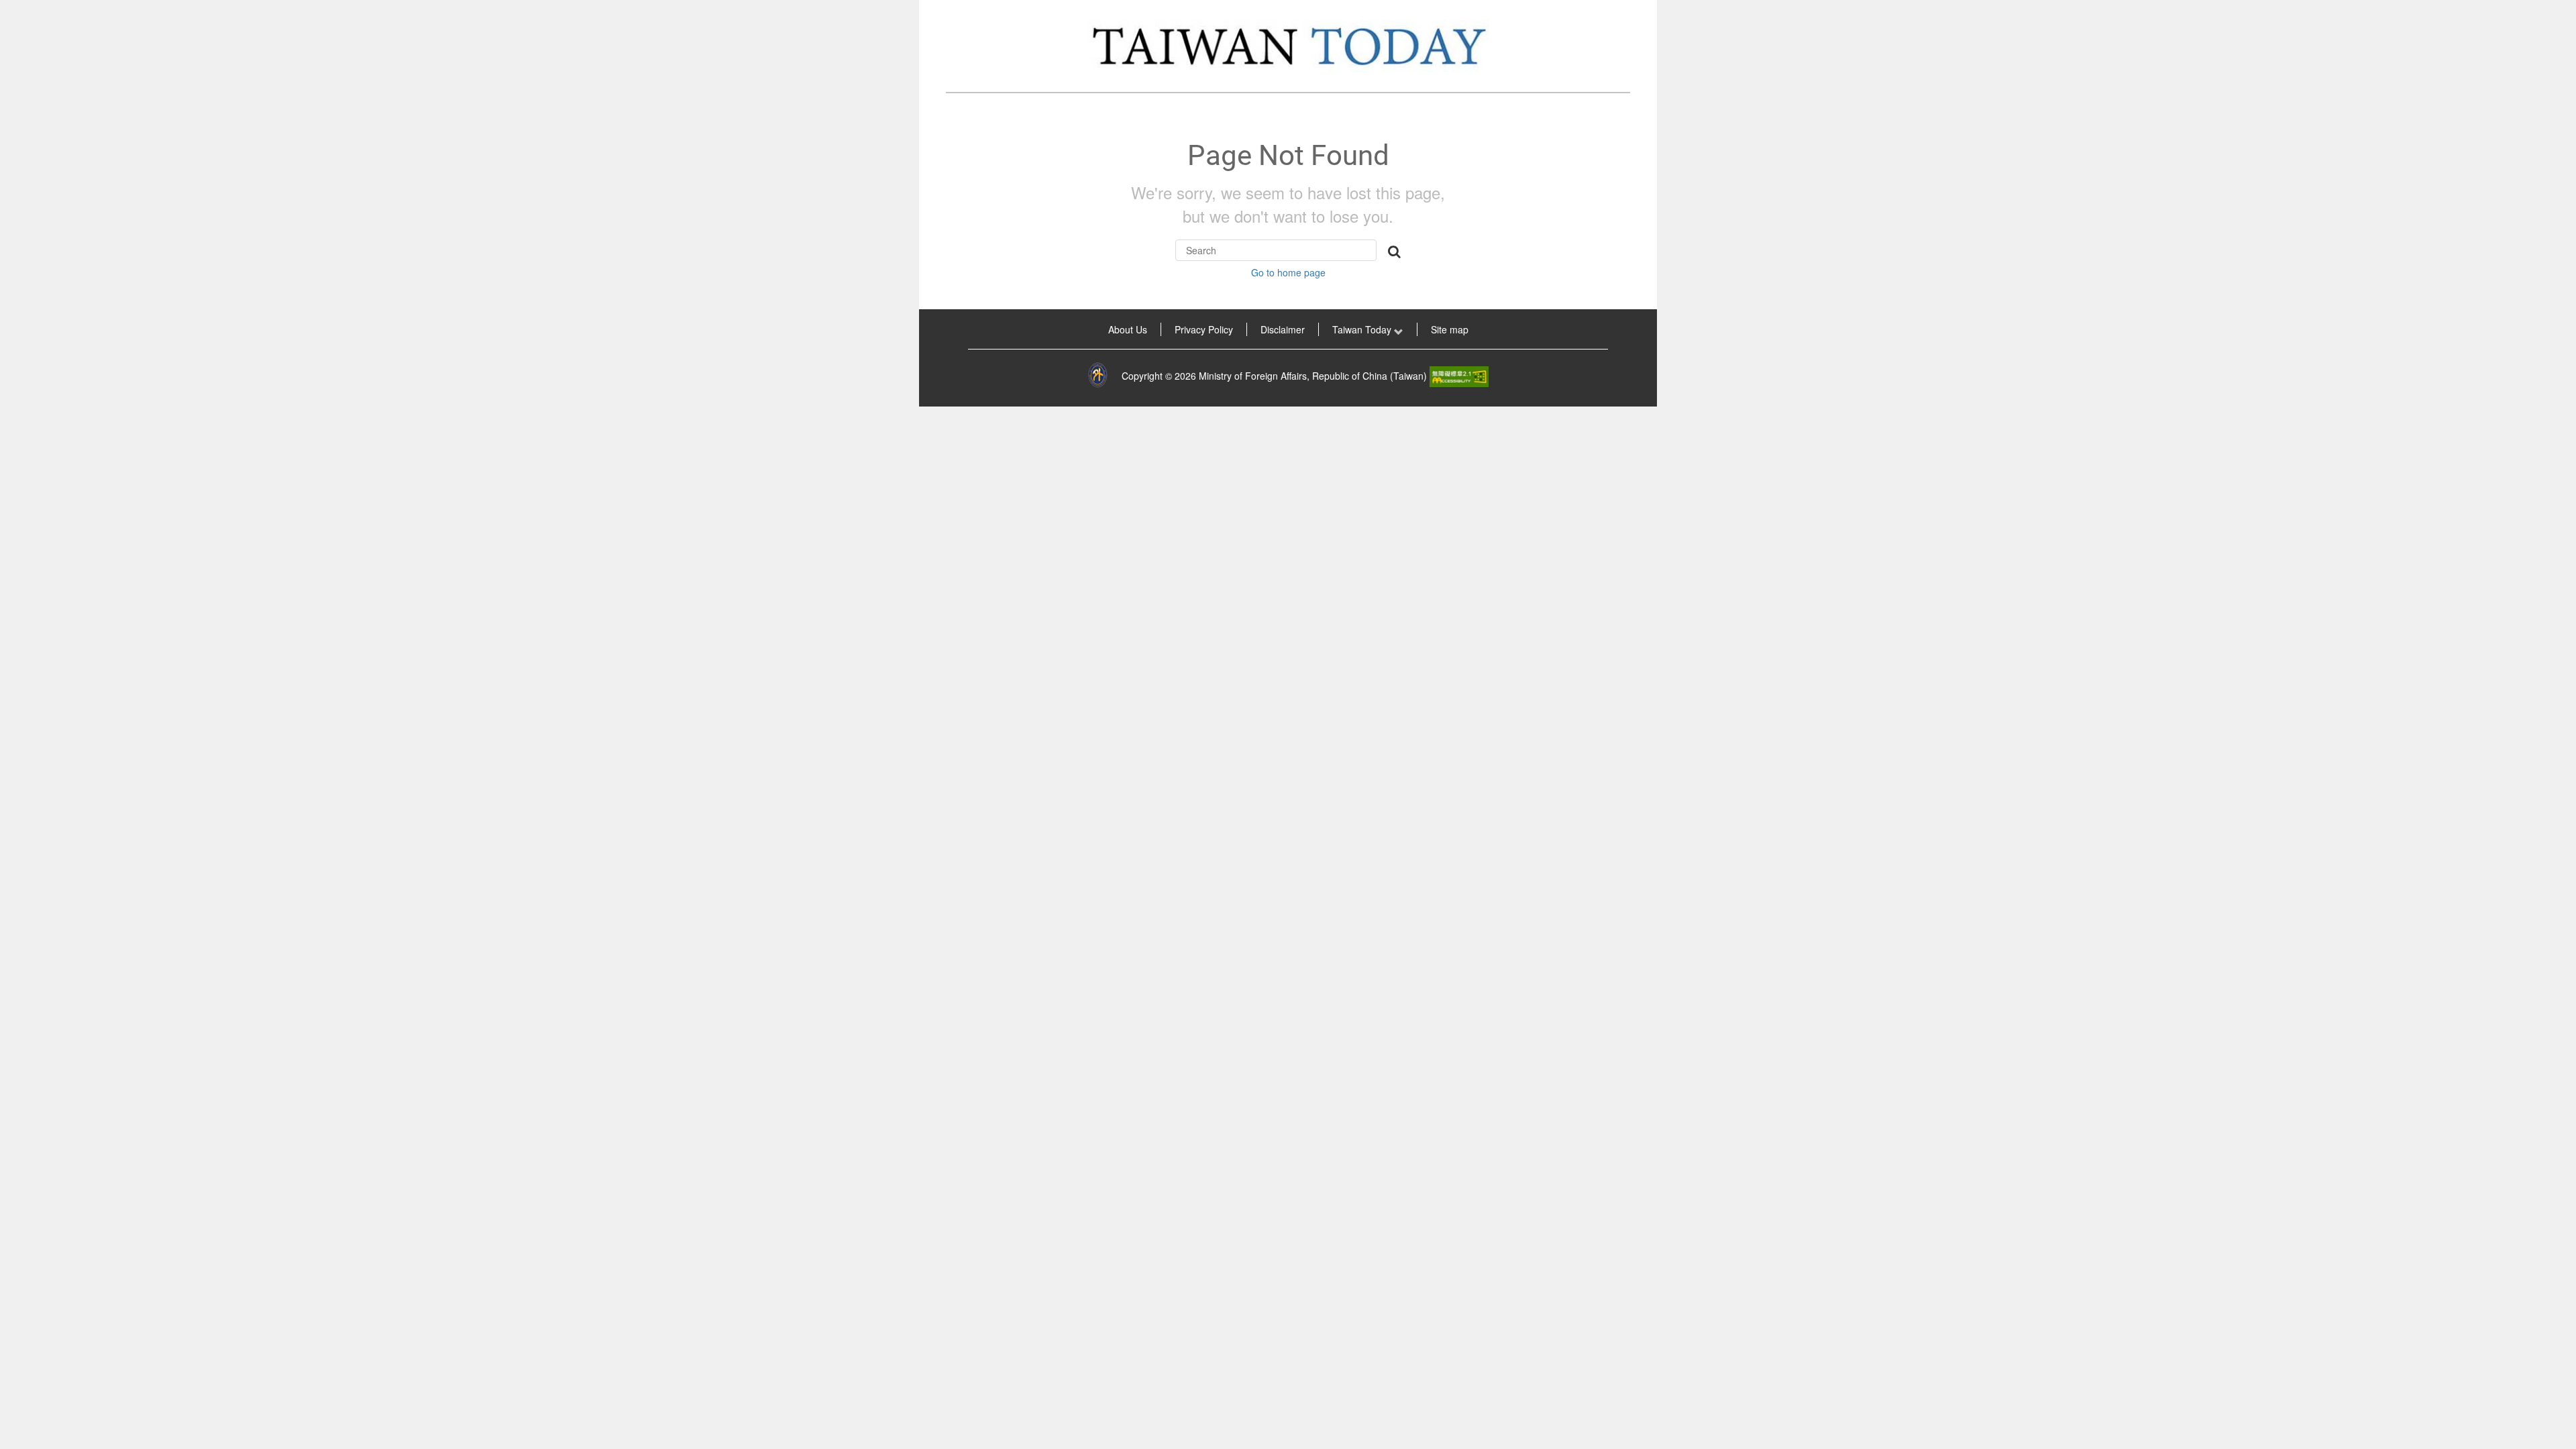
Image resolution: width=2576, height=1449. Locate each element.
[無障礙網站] (1459, 376)
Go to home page (1288, 272)
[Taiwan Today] (1288, 46)
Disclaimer (1283, 329)
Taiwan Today (1363, 329)
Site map (1450, 329)
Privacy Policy (1204, 329)
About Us (1128, 329)
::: (938, 329)
